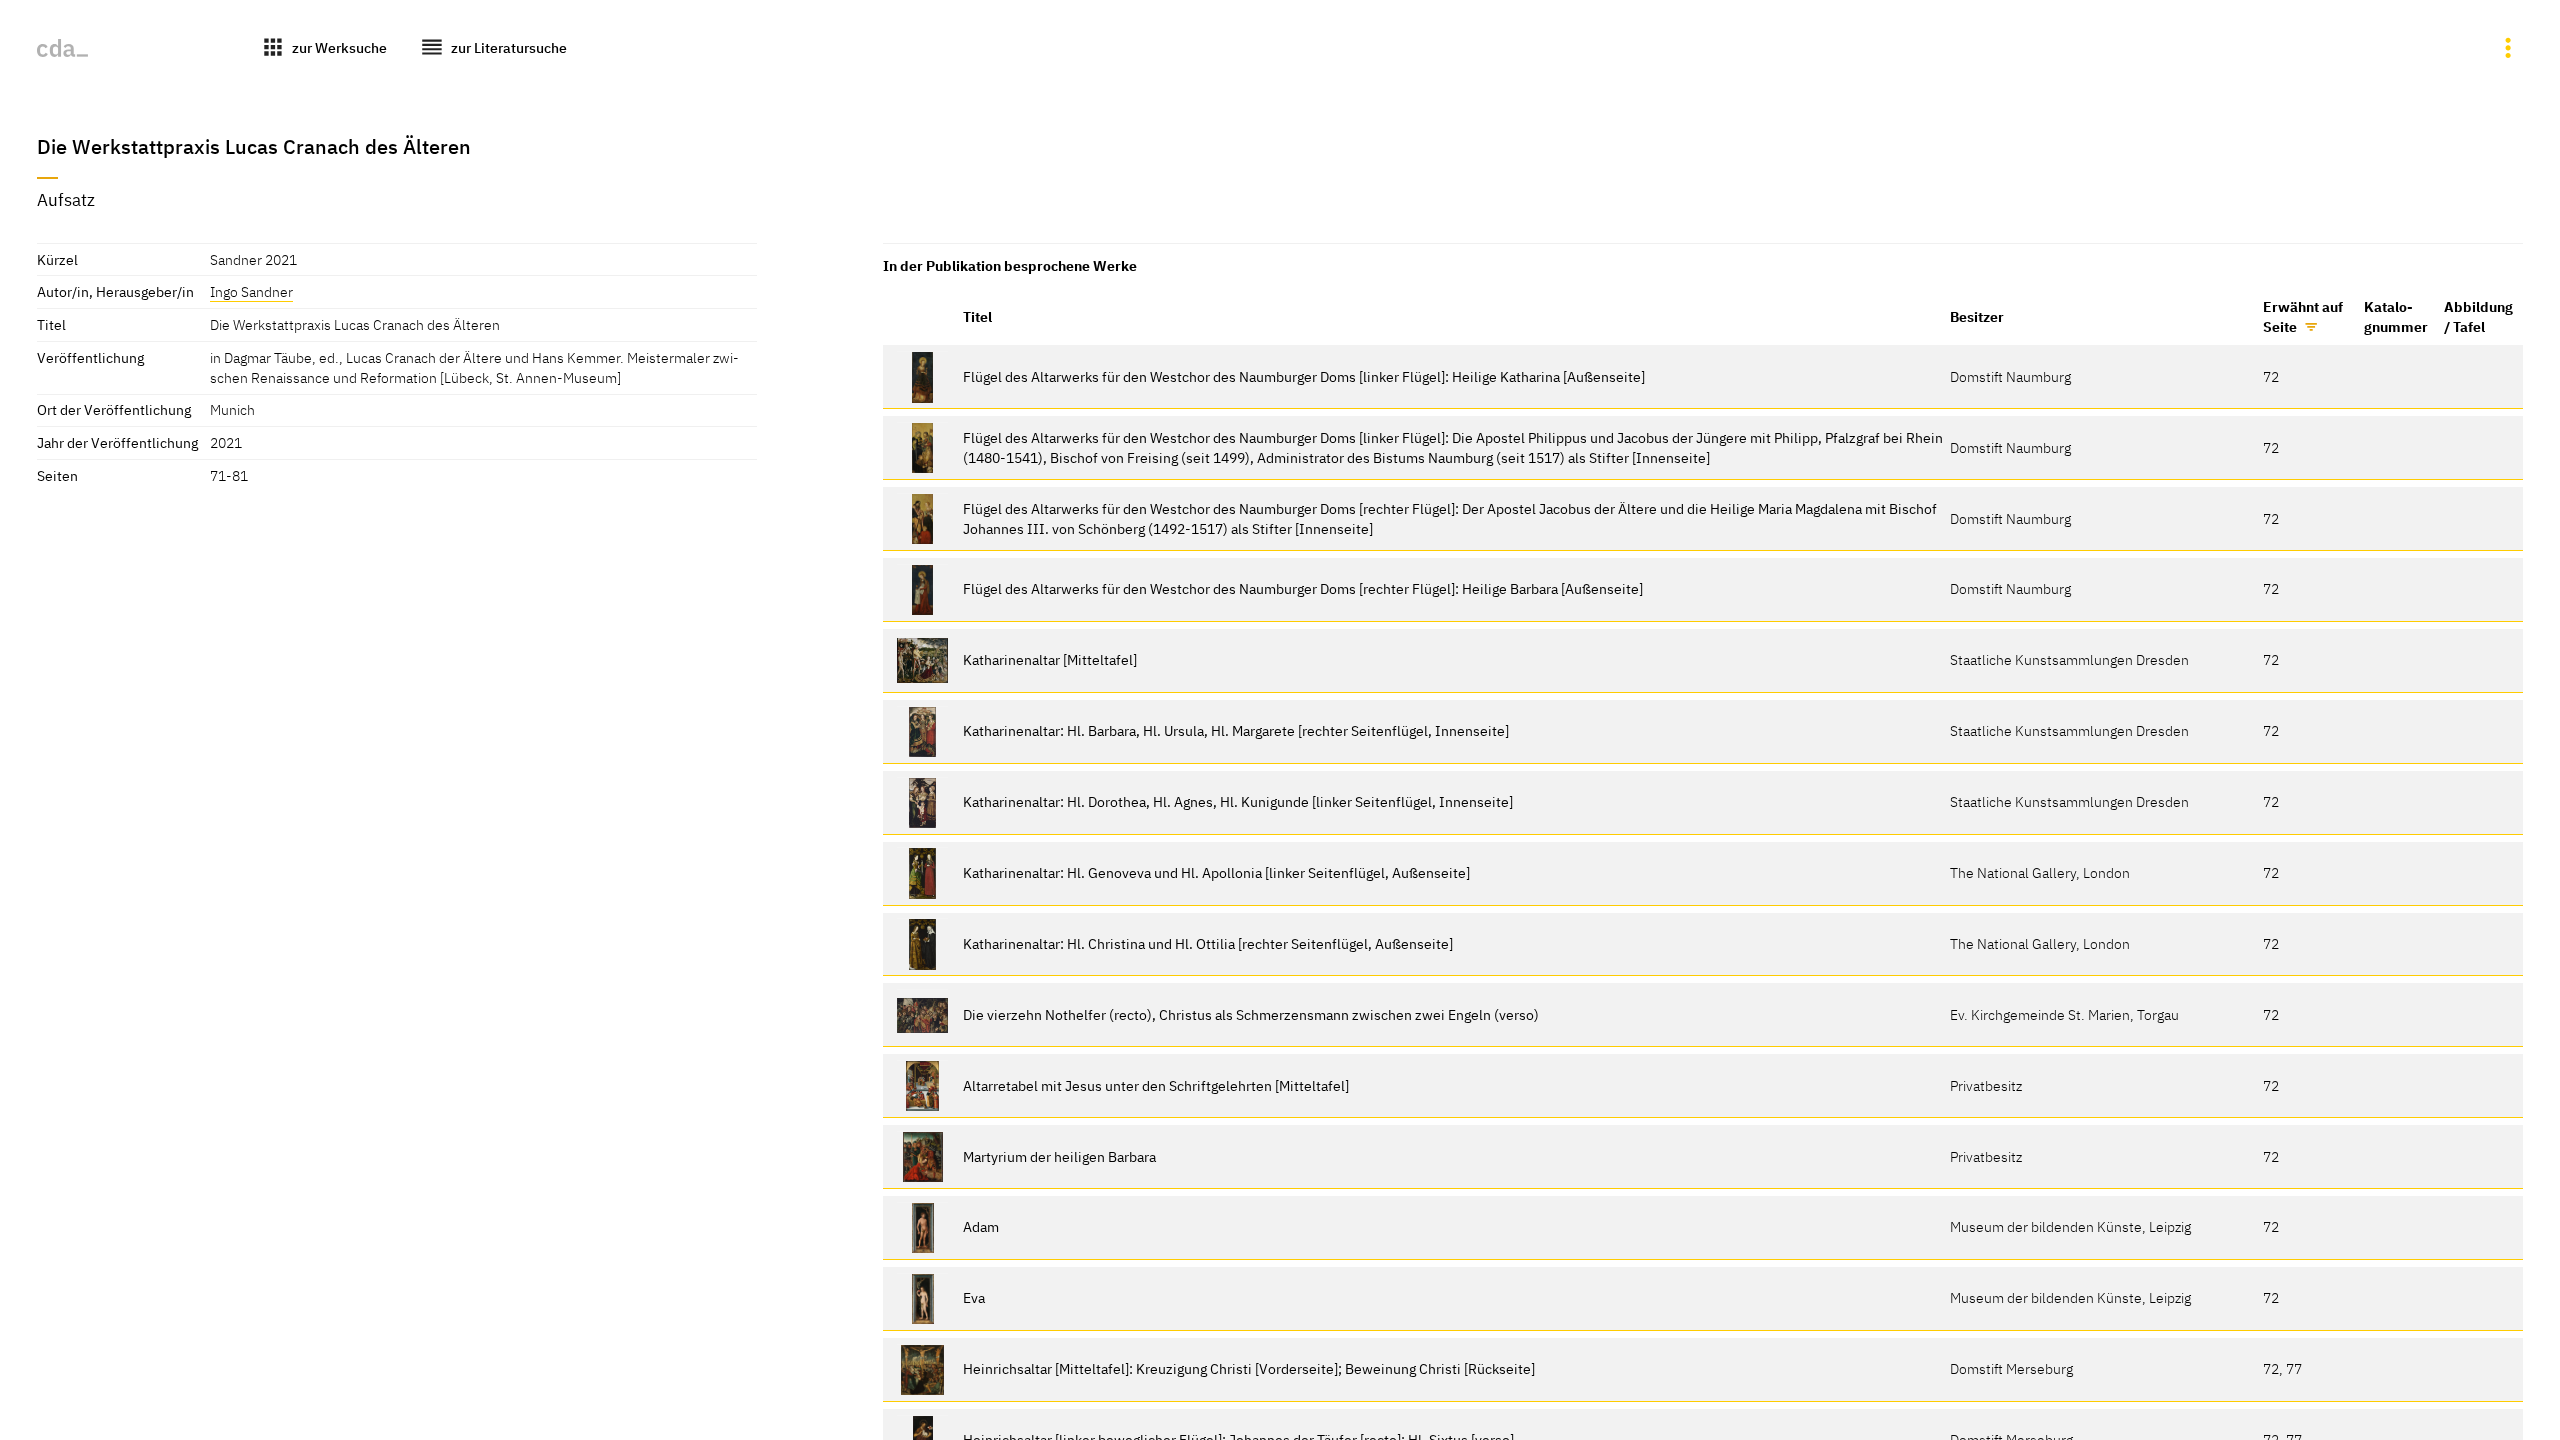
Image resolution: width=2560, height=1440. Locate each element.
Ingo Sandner (251, 291)
